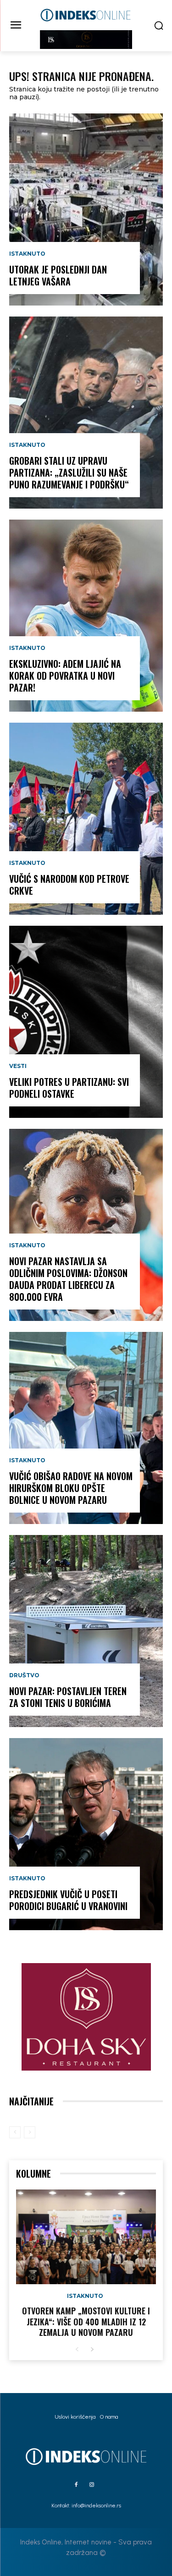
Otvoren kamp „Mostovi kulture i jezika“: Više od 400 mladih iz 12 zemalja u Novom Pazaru (86, 2321)
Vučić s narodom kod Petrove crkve (69, 885)
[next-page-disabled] (30, 2132)
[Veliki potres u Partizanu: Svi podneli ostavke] (86, 1022)
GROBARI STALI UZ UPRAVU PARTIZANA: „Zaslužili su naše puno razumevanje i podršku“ (69, 472)
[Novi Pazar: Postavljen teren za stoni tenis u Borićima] (86, 1631)
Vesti (18, 1066)
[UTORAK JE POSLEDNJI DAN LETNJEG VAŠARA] (86, 209)
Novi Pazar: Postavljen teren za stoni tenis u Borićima (68, 1697)
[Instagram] (92, 2485)
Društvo (24, 1675)
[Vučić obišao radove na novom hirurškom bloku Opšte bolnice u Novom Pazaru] (86, 1428)
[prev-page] (15, 2132)
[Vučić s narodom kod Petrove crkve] (86, 819)
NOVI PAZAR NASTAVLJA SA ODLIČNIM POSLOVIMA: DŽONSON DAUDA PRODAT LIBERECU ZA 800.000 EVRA (68, 1279)
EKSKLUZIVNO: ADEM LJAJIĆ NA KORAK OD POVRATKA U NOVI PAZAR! (65, 676)
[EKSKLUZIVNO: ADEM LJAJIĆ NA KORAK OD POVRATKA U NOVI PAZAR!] (86, 616)
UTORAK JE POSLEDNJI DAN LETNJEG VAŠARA (58, 275)
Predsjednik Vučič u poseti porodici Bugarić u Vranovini (68, 1900)
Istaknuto (27, 254)
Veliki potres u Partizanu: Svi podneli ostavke (69, 1088)
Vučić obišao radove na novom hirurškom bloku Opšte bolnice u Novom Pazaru (71, 1488)
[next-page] (92, 2350)
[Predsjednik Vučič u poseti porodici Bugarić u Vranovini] (86, 1834)
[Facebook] (76, 2485)
